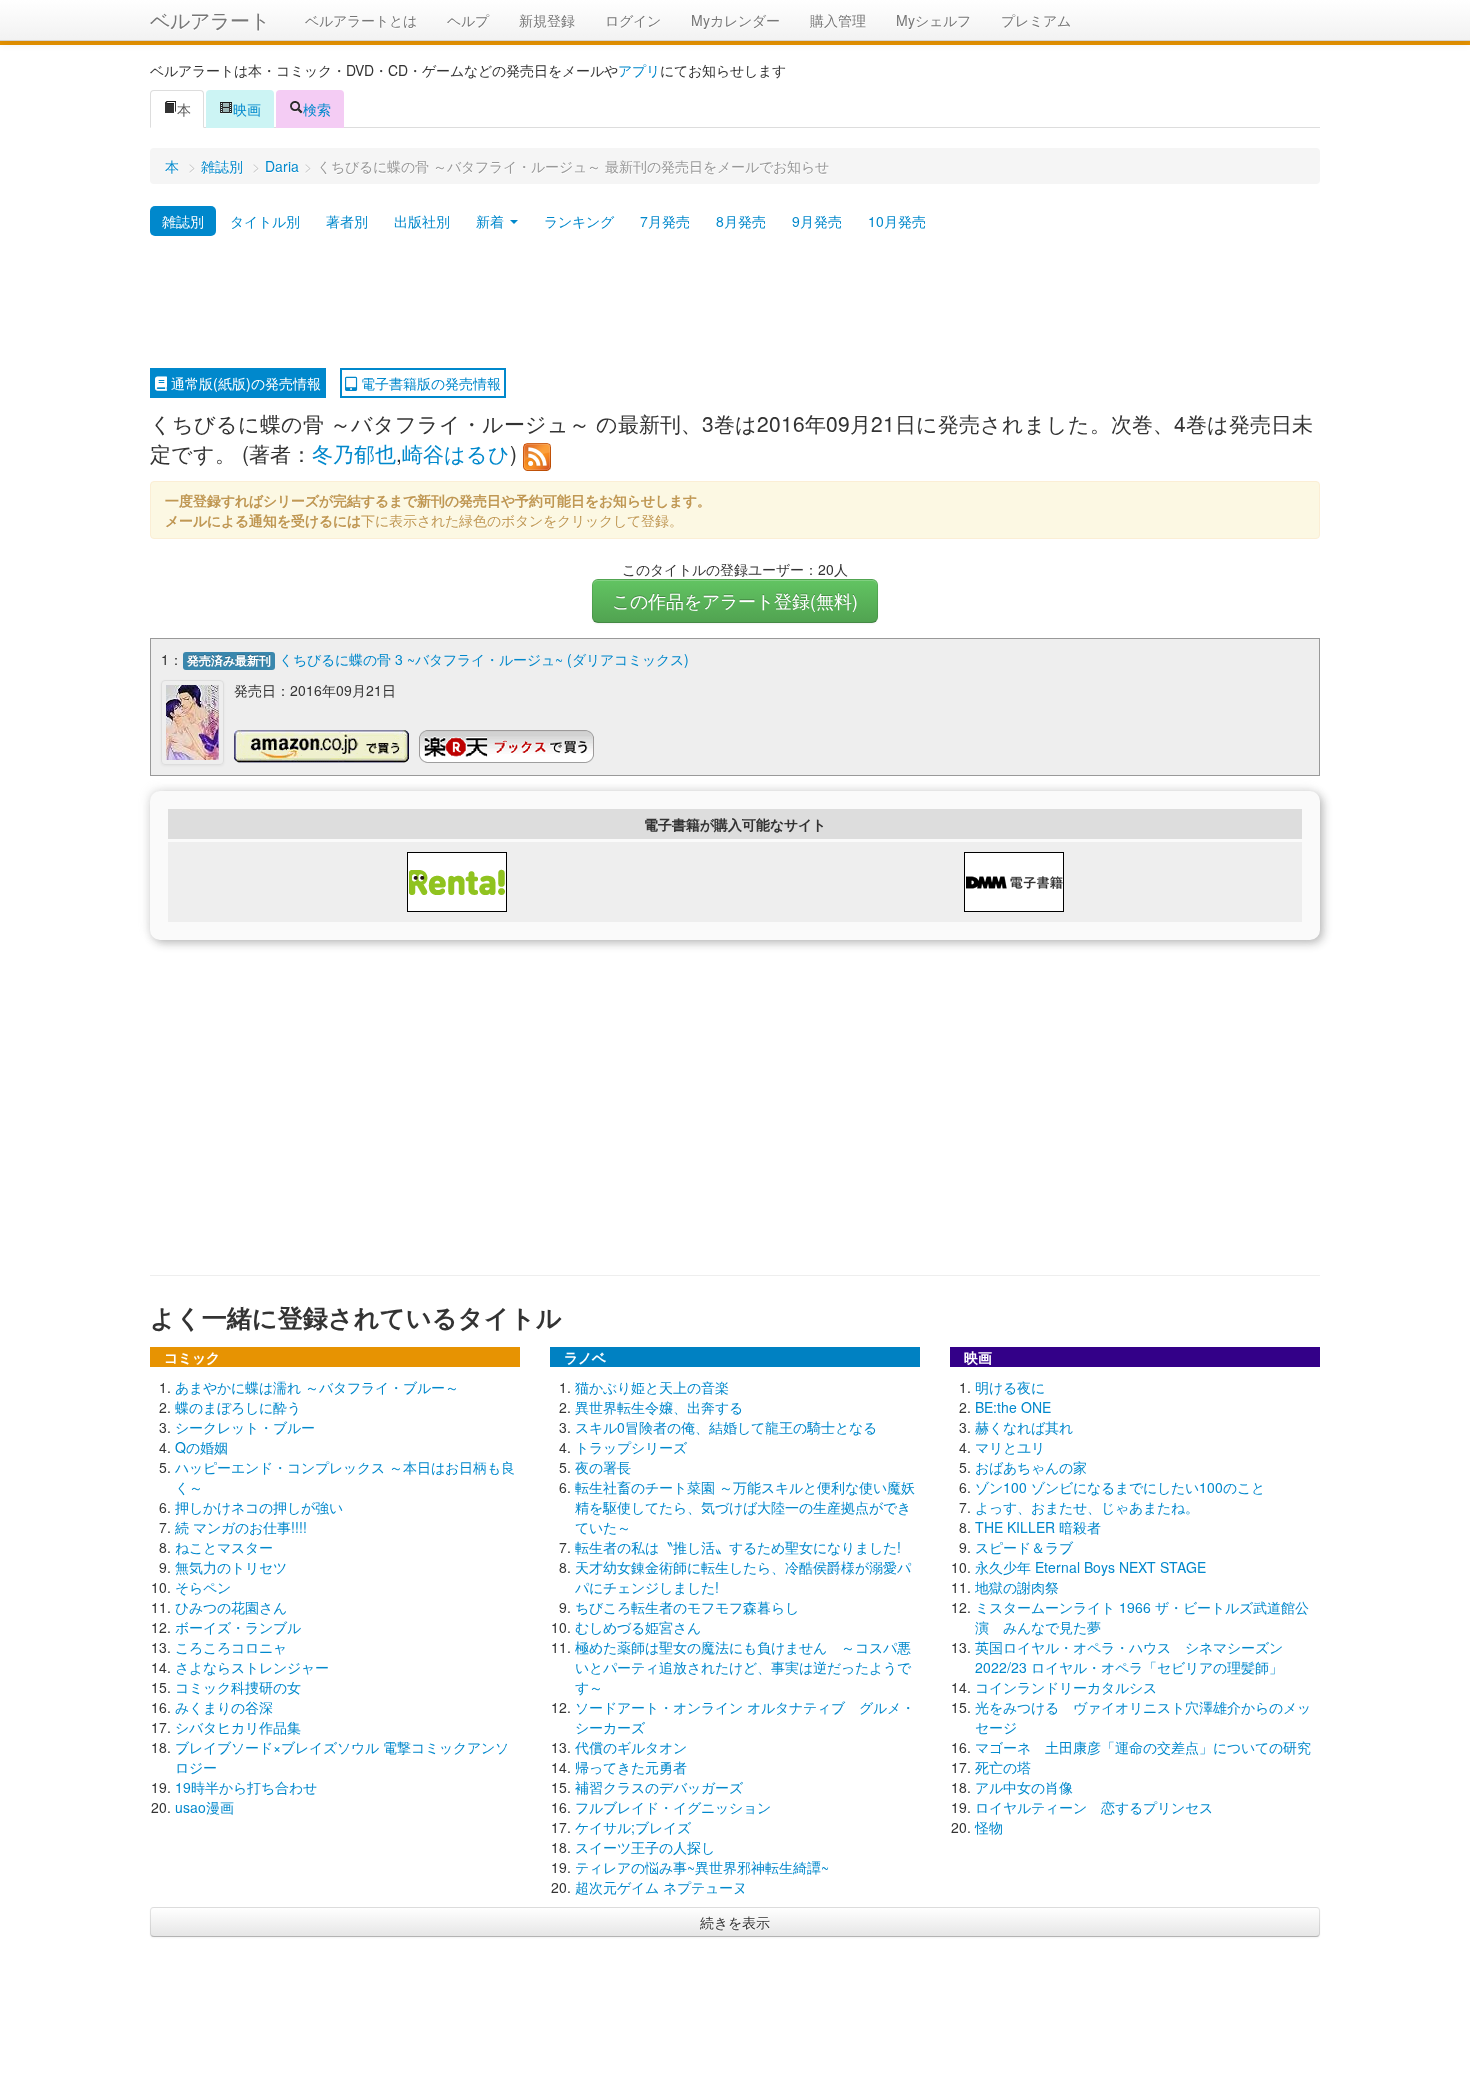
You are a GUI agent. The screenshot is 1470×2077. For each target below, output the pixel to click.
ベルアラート (210, 19)
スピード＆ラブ (1024, 1547)
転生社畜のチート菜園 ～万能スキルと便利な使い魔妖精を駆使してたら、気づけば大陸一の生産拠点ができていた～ (745, 1507)
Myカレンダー (735, 20)
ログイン (633, 20)
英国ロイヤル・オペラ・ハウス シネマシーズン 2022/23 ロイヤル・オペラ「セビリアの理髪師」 (1129, 1657)
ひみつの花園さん (231, 1607)
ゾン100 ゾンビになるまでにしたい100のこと (1120, 1487)
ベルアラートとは (361, 20)
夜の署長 (603, 1467)
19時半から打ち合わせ (246, 1787)
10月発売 (897, 221)
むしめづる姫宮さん (638, 1627)
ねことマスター (224, 1547)
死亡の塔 (1003, 1767)
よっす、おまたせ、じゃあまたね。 (1087, 1507)
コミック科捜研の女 (238, 1687)
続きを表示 (735, 1922)
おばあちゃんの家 (1031, 1467)
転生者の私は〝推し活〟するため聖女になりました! (738, 1547)
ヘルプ (468, 20)
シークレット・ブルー (245, 1427)
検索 (317, 109)
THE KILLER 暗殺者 (1038, 1527)
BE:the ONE (1013, 1407)
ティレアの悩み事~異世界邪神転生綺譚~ (702, 1867)
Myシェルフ (933, 20)
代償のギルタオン (631, 1747)
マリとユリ (1010, 1447)
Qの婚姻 (201, 1447)
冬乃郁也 (354, 453)
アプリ (639, 70)
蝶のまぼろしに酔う (238, 1407)
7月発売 (665, 221)
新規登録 (547, 20)
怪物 (989, 1827)
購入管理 (838, 20)
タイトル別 (265, 221)
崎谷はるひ (456, 453)
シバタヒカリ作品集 (238, 1727)
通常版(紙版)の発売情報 (244, 383)
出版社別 (422, 221)
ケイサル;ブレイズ (633, 1827)
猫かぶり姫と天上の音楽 (652, 1387)
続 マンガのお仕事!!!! (241, 1527)
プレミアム (1036, 20)
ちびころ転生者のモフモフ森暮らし (687, 1607)
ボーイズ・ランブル (238, 1627)
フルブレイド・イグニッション (673, 1807)
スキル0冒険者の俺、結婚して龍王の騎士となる (726, 1427)
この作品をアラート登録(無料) (735, 600)
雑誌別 (222, 166)
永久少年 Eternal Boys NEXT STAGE (1090, 1567)
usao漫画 (204, 1807)
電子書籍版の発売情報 (429, 383)
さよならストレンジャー (252, 1667)
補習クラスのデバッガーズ (659, 1787)
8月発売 (741, 221)
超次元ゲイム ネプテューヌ (661, 1887)
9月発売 (817, 221)
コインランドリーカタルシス (1066, 1687)
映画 (247, 109)
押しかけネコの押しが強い (259, 1507)
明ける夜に (1010, 1387)
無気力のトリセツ (231, 1567)
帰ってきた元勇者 (631, 1767)
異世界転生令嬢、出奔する (659, 1407)
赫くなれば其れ (1024, 1427)
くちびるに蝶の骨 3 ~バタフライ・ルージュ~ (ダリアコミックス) (484, 659)
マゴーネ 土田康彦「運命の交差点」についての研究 (1143, 1747)
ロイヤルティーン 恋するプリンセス (1094, 1807)
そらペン (203, 1587)
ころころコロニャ (231, 1647)
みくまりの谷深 (224, 1707)
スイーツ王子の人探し (645, 1847)
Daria (282, 166)
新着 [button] (492, 221)
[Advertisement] (735, 303)
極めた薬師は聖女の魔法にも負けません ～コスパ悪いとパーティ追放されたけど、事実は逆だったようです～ (743, 1667)
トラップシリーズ (631, 1447)
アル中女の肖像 (1024, 1787)
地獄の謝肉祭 (1017, 1587)
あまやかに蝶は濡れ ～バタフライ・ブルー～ (317, 1387)
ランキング (579, 221)
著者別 (347, 221)
